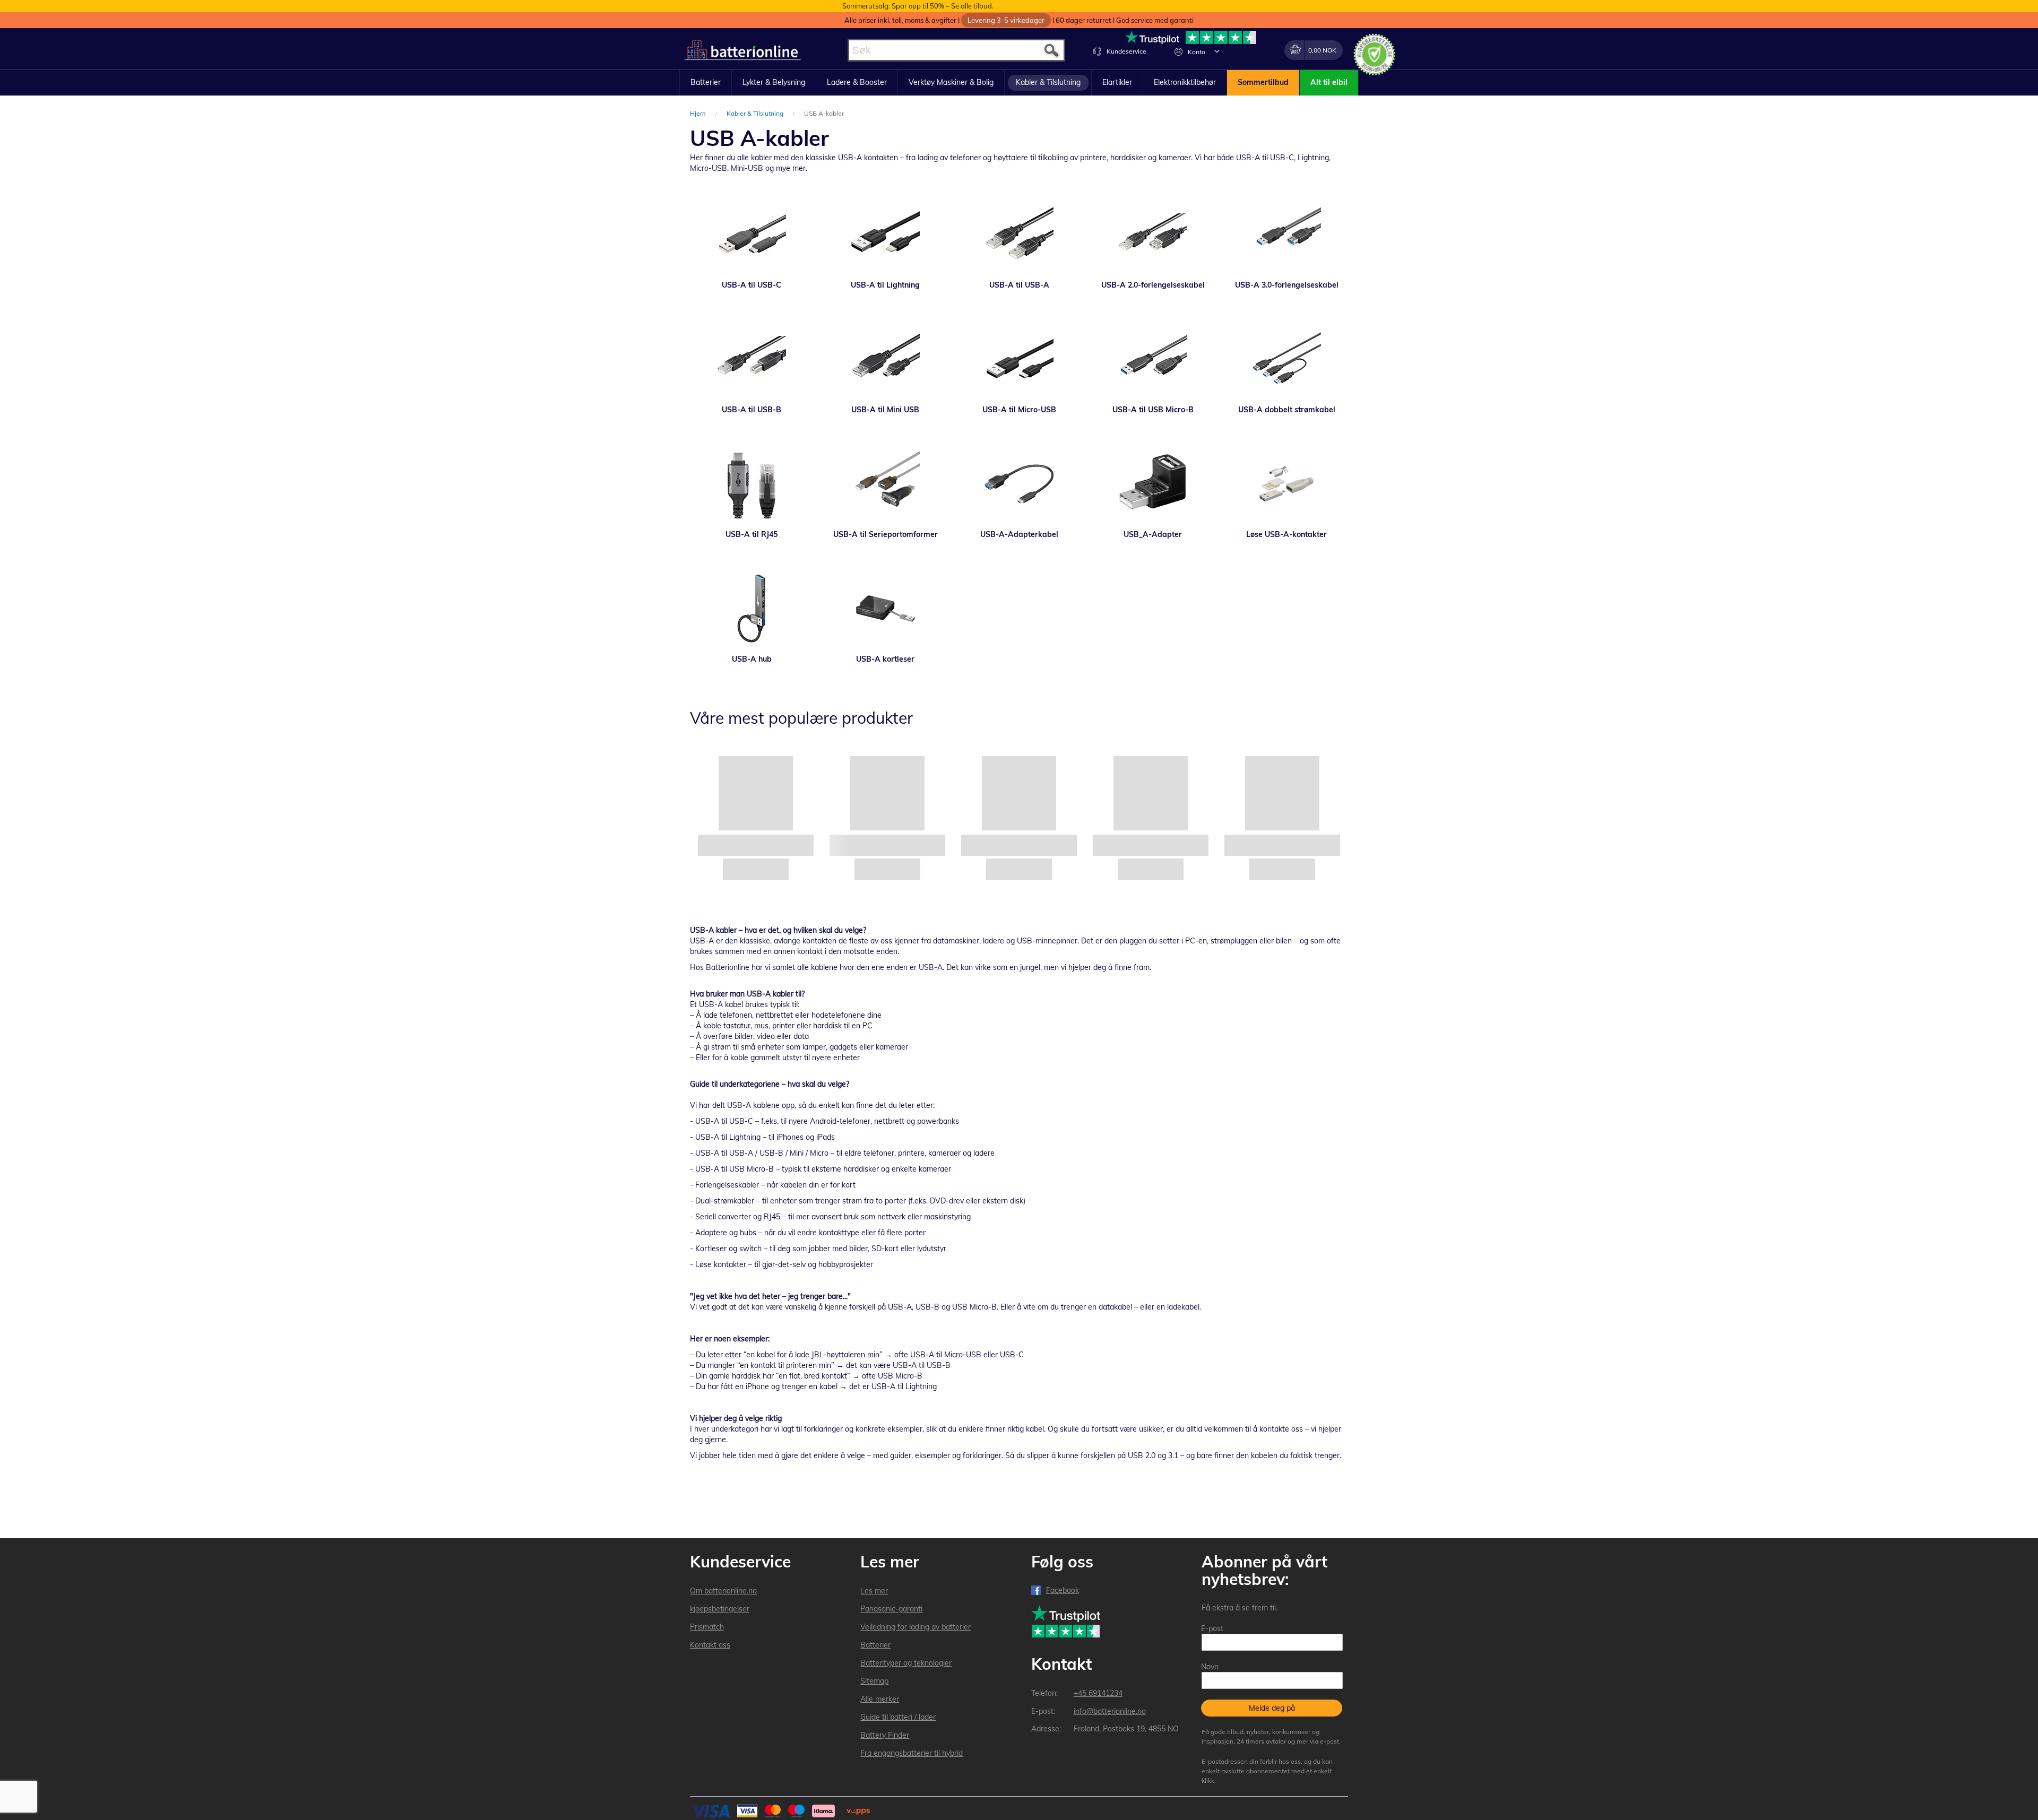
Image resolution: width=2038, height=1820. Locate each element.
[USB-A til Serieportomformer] (885, 484)
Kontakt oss (710, 1645)
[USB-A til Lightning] (885, 235)
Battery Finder (885, 1735)
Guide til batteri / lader (898, 1717)
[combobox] (956, 50)
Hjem (699, 113)
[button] (1217, 51)
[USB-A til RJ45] (752, 484)
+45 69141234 (1098, 1693)
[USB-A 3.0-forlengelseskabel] (1286, 235)
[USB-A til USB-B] (752, 359)
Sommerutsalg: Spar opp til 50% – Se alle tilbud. (918, 6)
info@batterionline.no (1110, 1711)
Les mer (874, 1591)
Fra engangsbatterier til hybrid (912, 1753)
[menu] (1019, 83)
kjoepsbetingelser (720, 1609)
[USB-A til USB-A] (1019, 235)
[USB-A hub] (752, 609)
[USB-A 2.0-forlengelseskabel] (1153, 235)
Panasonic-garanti (891, 1609)
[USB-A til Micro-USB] (1019, 359)
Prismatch (707, 1627)
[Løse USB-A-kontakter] (1286, 484)
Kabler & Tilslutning (756, 113)
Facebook (1063, 1590)
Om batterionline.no (723, 1591)
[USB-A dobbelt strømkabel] (1286, 359)
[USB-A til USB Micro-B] (1153, 359)
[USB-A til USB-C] (752, 235)
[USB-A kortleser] (885, 609)
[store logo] (743, 50)
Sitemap (874, 1681)
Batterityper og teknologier (906, 1663)
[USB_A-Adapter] (1153, 484)
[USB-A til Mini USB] (885, 359)
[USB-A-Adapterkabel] (1019, 484)
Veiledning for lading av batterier (916, 1627)
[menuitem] (706, 83)
